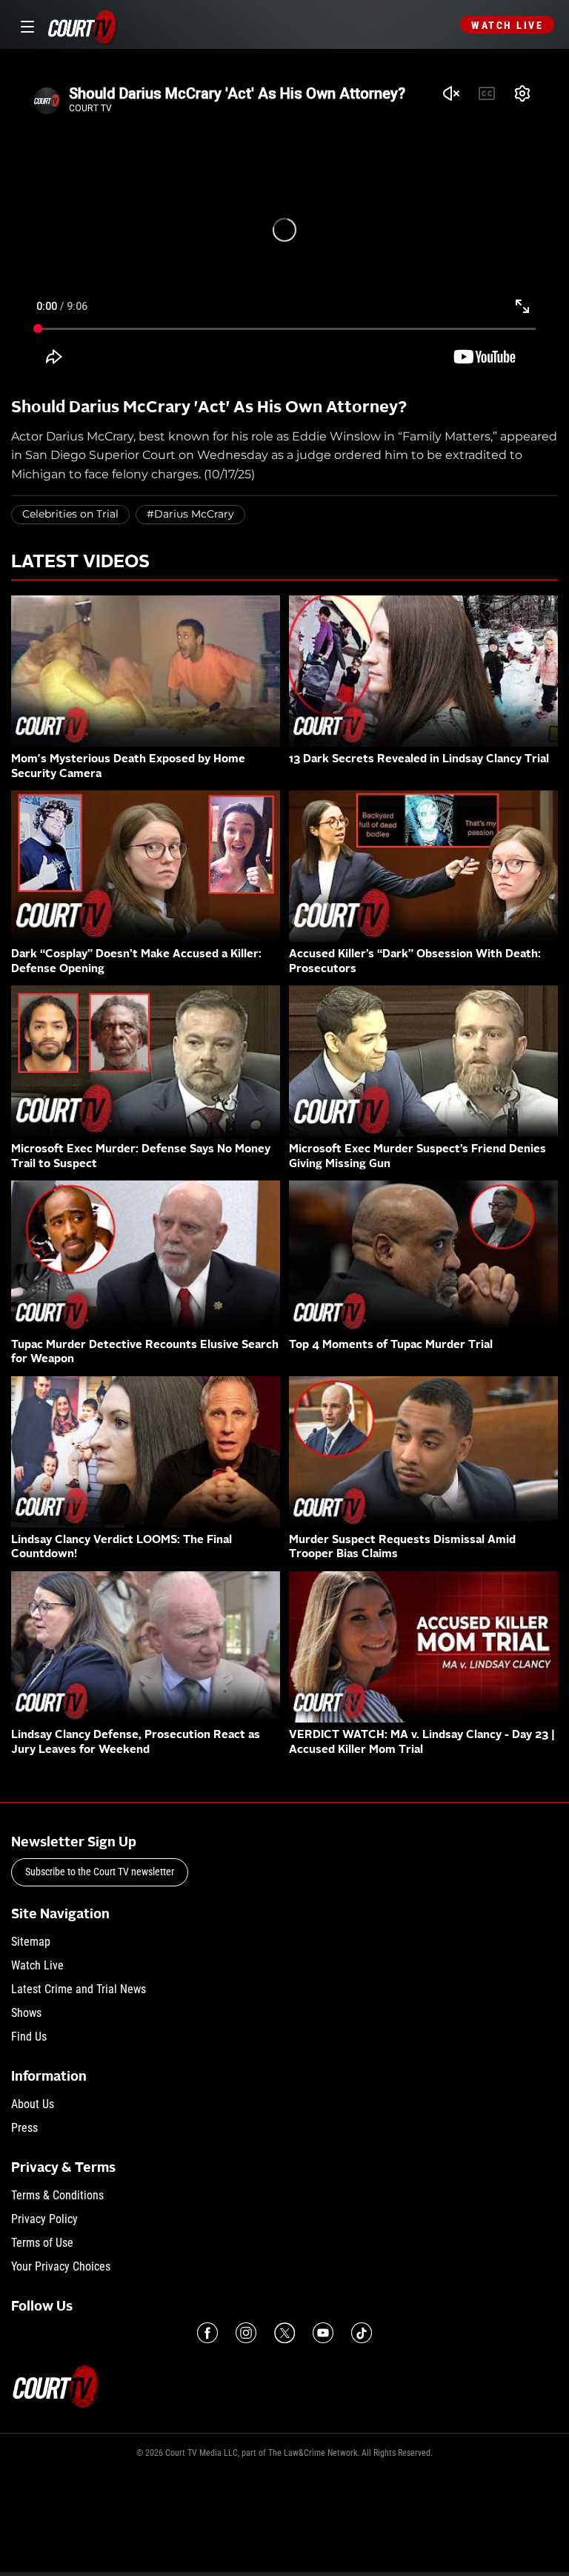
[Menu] (25, 25)
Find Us (29, 2037)
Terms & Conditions (57, 2195)
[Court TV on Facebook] (207, 2333)
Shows (26, 2013)
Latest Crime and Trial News (79, 1989)
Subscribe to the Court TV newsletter (100, 1872)
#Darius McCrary (190, 514)
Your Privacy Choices (61, 2266)
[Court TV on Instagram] (246, 2333)
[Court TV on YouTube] (323, 2333)
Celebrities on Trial (70, 514)
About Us (33, 2104)
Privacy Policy (44, 2219)
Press (24, 2128)
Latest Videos (80, 563)
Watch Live (507, 25)
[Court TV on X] (284, 2333)
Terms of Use (42, 2243)
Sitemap (31, 1942)
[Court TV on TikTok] (362, 2333)
